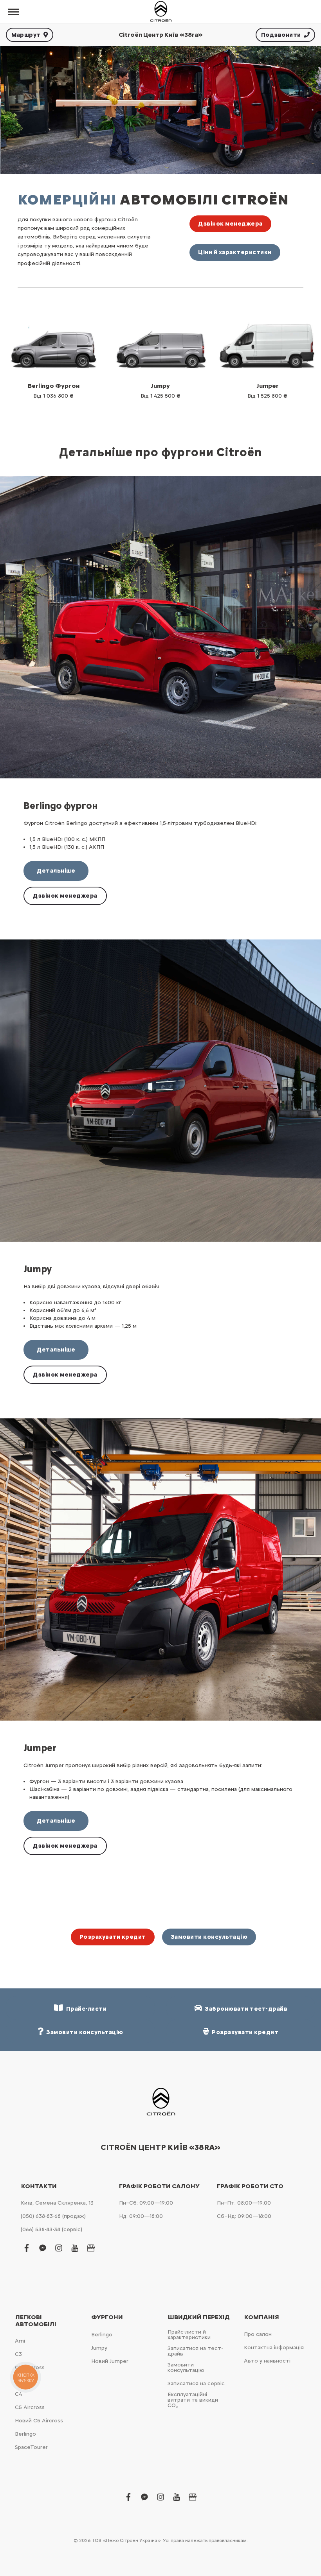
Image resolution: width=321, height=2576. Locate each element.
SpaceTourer (31, 2447)
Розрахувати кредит (113, 1937)
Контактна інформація (274, 2347)
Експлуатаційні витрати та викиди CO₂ (193, 2400)
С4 (18, 2394)
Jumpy (99, 2348)
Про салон (258, 2334)
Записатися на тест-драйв (195, 2351)
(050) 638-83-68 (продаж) (53, 2216)
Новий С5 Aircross (39, 2421)
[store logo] (160, 12)
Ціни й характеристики (235, 252)
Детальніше (56, 871)
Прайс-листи (85, 2009)
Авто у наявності (267, 2361)
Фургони (107, 2317)
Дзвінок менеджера (230, 224)
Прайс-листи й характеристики (189, 2335)
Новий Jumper (110, 2361)
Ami (20, 2341)
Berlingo (25, 2434)
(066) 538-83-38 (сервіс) (51, 2229)
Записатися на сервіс (196, 2383)
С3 (18, 2354)
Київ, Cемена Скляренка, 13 (57, 2203)
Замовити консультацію (209, 1937)
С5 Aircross (30, 2407)
